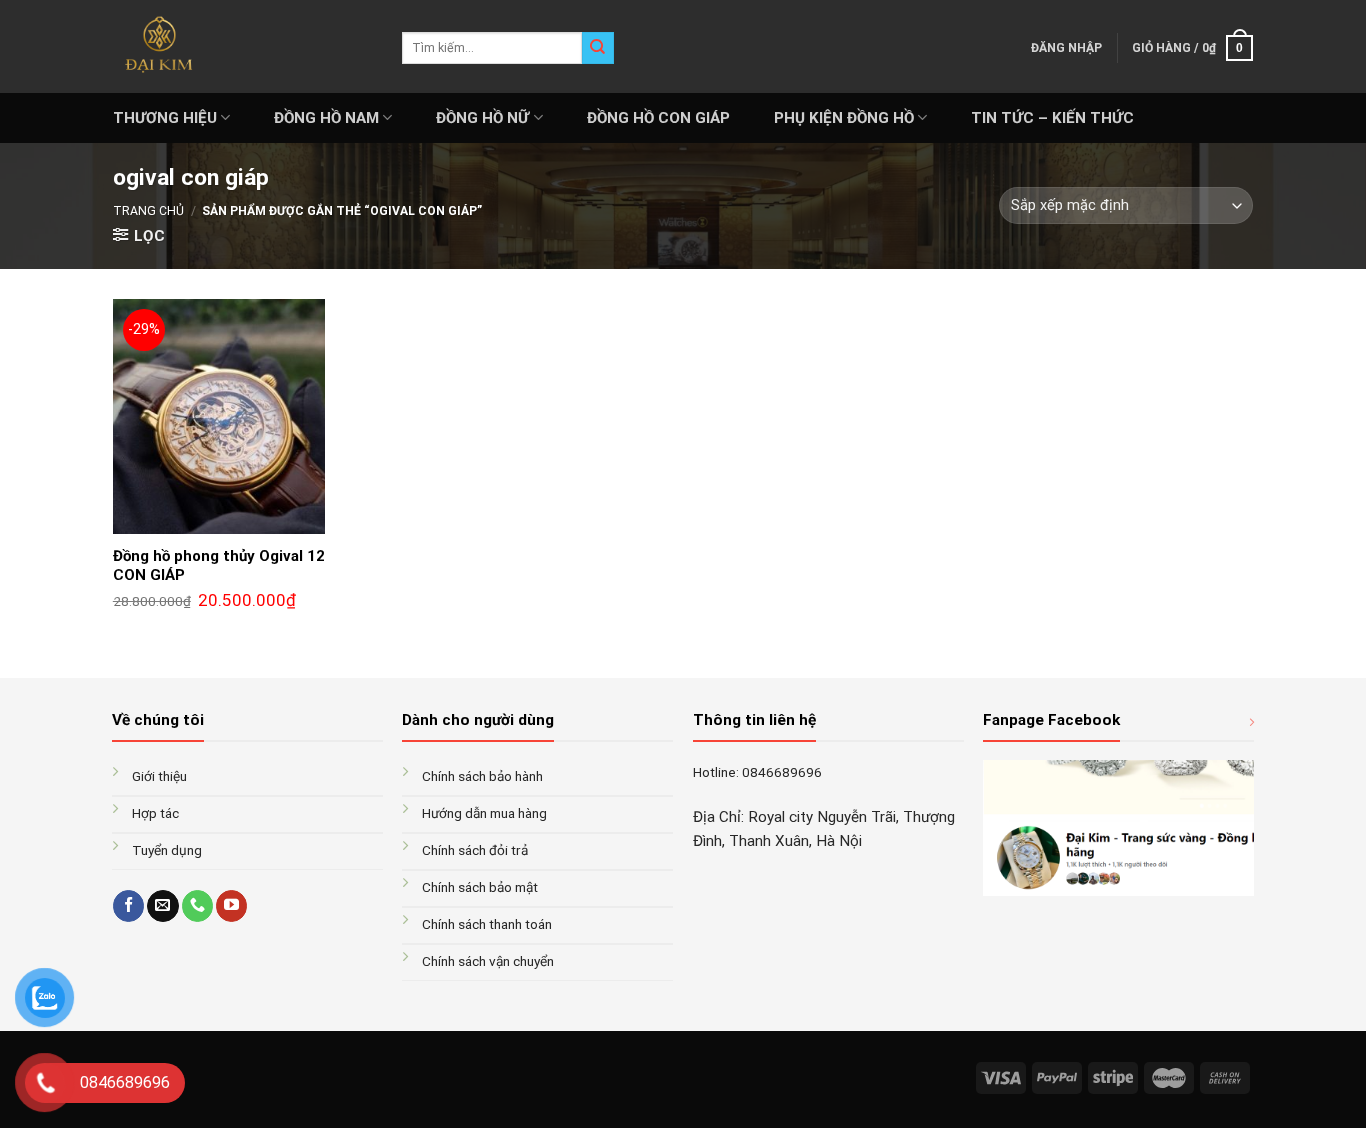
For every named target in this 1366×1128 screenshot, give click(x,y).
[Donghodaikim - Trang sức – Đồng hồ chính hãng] (242, 46)
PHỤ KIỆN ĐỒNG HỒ (844, 118)
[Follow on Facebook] (128, 906)
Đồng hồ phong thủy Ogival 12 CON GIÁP (219, 566)
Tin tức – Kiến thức (1052, 118)
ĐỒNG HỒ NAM (326, 118)
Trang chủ (148, 211)
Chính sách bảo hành (482, 776)
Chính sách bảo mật (480, 887)
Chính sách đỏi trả (475, 850)
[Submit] (598, 48)
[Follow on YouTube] (231, 906)
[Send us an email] (162, 906)
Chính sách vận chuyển (488, 961)
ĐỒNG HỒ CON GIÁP (658, 118)
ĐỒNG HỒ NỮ (482, 118)
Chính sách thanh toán (487, 924)
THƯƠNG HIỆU (165, 118)
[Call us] (197, 906)
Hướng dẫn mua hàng (484, 813)
